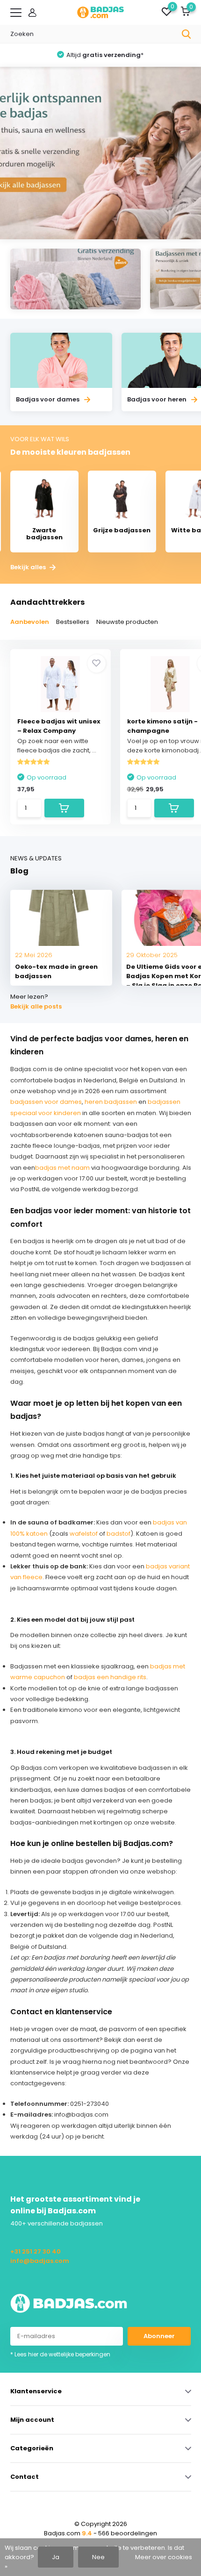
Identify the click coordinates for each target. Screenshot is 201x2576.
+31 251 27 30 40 (36, 2251)
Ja (56, 2557)
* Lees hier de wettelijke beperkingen (60, 2354)
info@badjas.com (40, 2261)
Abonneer (159, 2336)
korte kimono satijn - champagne (162, 726)
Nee (98, 2557)
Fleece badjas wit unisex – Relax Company (59, 726)
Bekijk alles (29, 567)
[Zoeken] (187, 34)
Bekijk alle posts (36, 1006)
